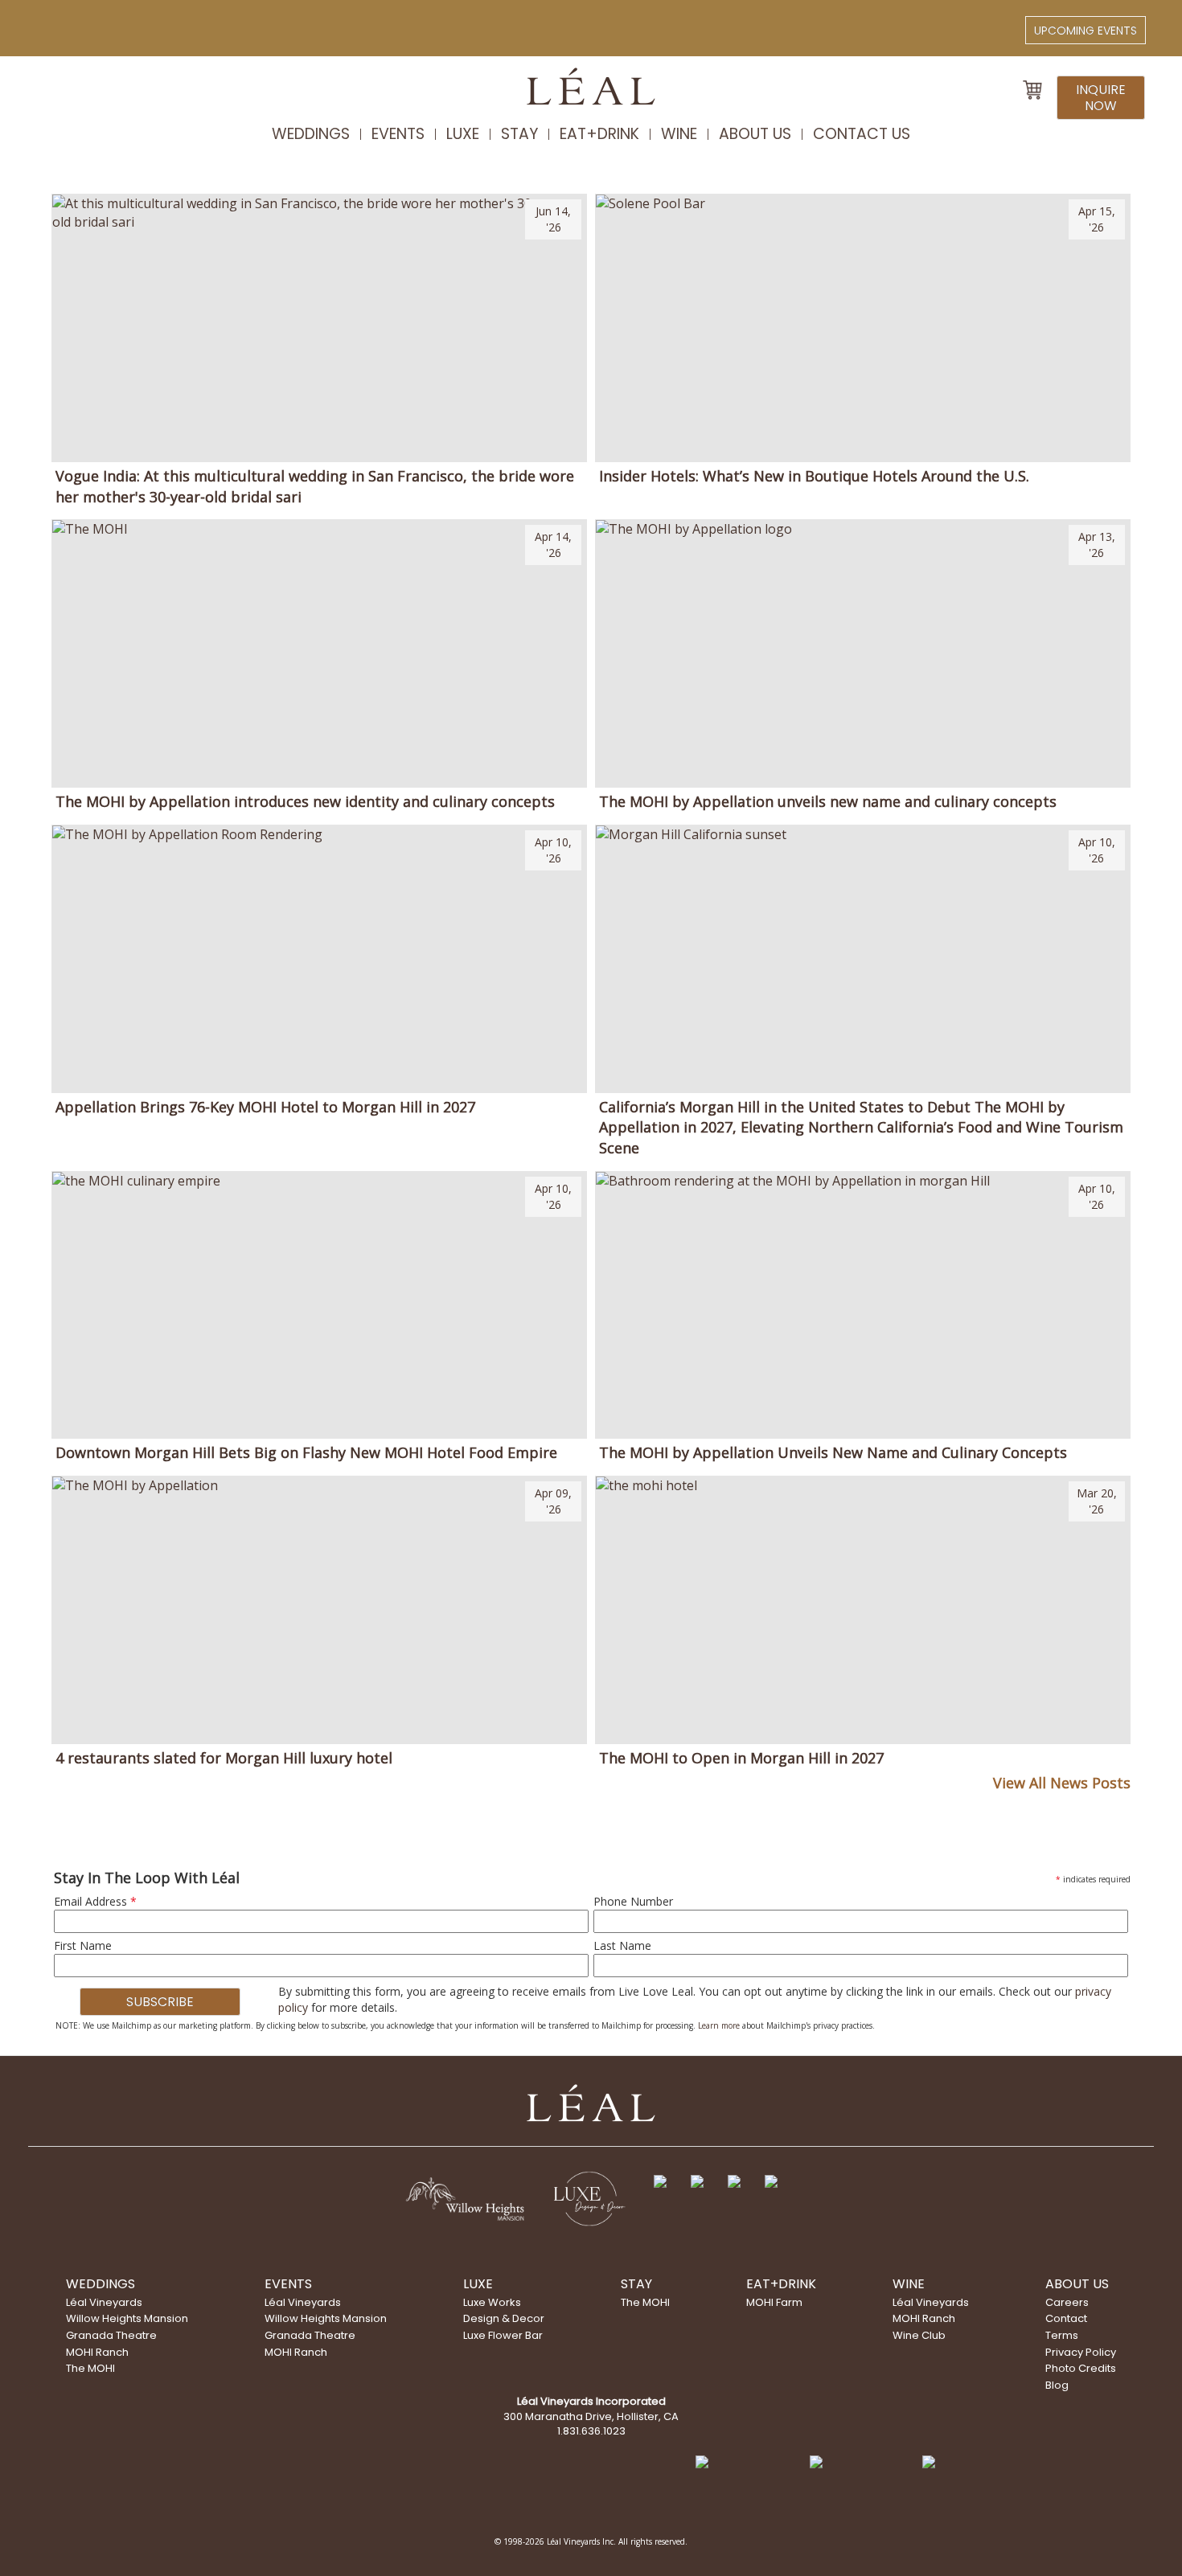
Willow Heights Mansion (127, 2318)
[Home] (591, 92)
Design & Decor (504, 2318)
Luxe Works (492, 2302)
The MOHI (90, 2368)
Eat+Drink (599, 134)
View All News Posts (1061, 1783)
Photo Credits (1081, 2368)
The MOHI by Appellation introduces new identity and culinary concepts (305, 801)
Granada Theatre (111, 2335)
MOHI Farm (774, 2302)
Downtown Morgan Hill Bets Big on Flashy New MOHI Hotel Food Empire (306, 1452)
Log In (54, 25)
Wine (679, 134)
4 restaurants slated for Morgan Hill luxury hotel (224, 1758)
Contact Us (862, 134)
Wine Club (919, 2335)
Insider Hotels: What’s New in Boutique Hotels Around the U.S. (814, 476)
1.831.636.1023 (591, 2431)
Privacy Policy (1081, 2352)
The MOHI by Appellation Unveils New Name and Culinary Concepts (833, 1452)
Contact (1066, 2318)
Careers (1067, 2302)
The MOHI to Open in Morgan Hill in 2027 (741, 1758)
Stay (519, 134)
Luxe (463, 134)
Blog (1057, 2385)
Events (398, 134)
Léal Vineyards (104, 2302)
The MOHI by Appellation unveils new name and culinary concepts (828, 801)
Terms (1062, 2335)
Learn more (719, 2025)
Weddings (311, 134)
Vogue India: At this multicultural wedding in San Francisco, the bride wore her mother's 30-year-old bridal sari (315, 486)
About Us (755, 134)
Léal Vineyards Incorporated (591, 2401)
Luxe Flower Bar (503, 2335)
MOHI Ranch (97, 2352)
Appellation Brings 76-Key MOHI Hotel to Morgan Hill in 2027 (265, 1107)
